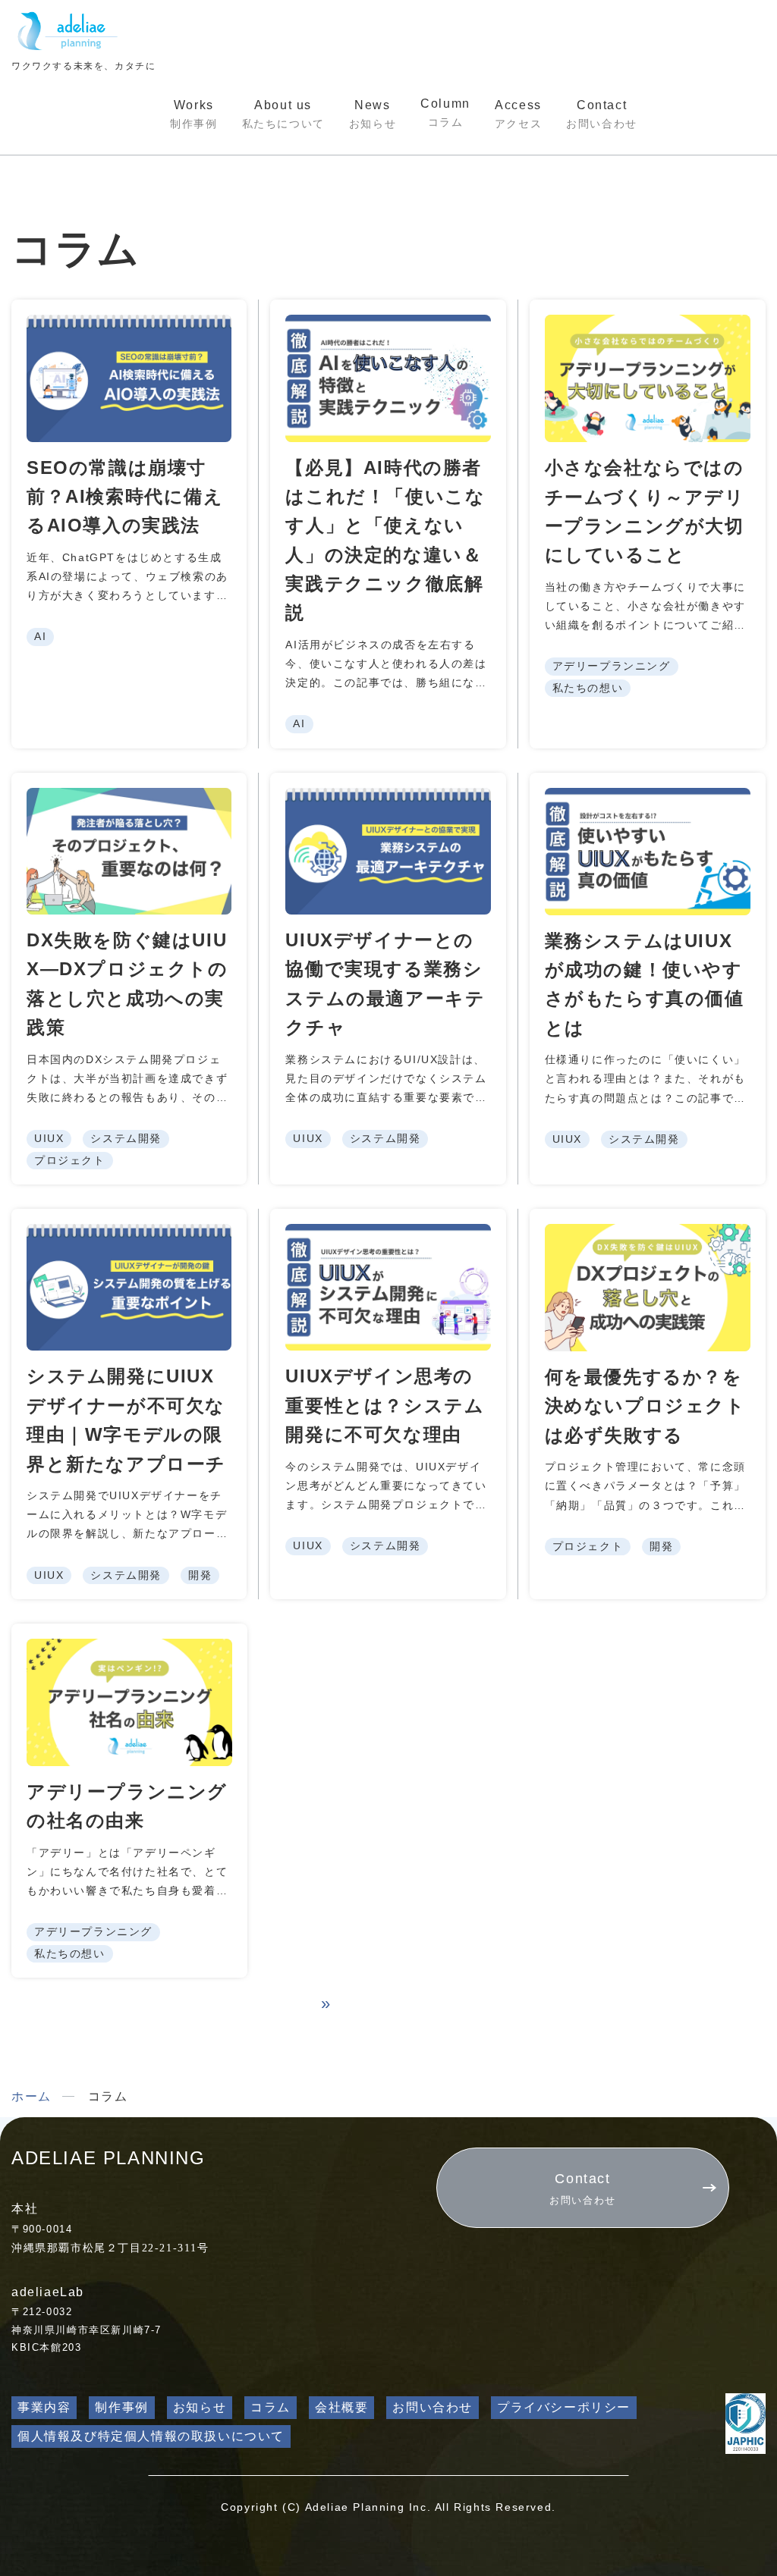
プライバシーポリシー (564, 2407)
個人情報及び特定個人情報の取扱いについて (151, 2436)
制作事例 (121, 2407)
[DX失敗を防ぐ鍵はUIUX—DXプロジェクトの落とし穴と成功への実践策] (129, 851)
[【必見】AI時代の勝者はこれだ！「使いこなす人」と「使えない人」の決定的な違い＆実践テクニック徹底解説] (388, 378)
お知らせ (200, 2407)
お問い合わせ (433, 2407)
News (373, 114)
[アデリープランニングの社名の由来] (129, 1702)
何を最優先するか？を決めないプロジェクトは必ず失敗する (645, 1406)
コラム (271, 2407)
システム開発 (126, 1138)
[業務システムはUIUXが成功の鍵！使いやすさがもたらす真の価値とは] (648, 852)
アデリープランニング (612, 666)
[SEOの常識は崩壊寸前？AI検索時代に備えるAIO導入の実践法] (129, 378)
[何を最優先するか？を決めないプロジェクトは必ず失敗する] (648, 1288)
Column (445, 113)
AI (40, 636)
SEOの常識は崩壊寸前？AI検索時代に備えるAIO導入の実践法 (125, 497)
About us (283, 114)
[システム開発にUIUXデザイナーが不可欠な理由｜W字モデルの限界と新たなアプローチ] (129, 1287)
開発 (200, 1575)
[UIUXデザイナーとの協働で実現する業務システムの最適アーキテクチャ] (388, 851)
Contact (602, 114)
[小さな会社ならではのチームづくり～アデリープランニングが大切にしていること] (648, 378)
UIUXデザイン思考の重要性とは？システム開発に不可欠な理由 (385, 1405)
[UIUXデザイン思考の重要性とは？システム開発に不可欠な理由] (388, 1287)
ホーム (31, 2096)
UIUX (49, 1138)
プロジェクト (70, 1160)
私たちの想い (588, 688)
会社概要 (341, 2407)
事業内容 (44, 2407)
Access (518, 114)
